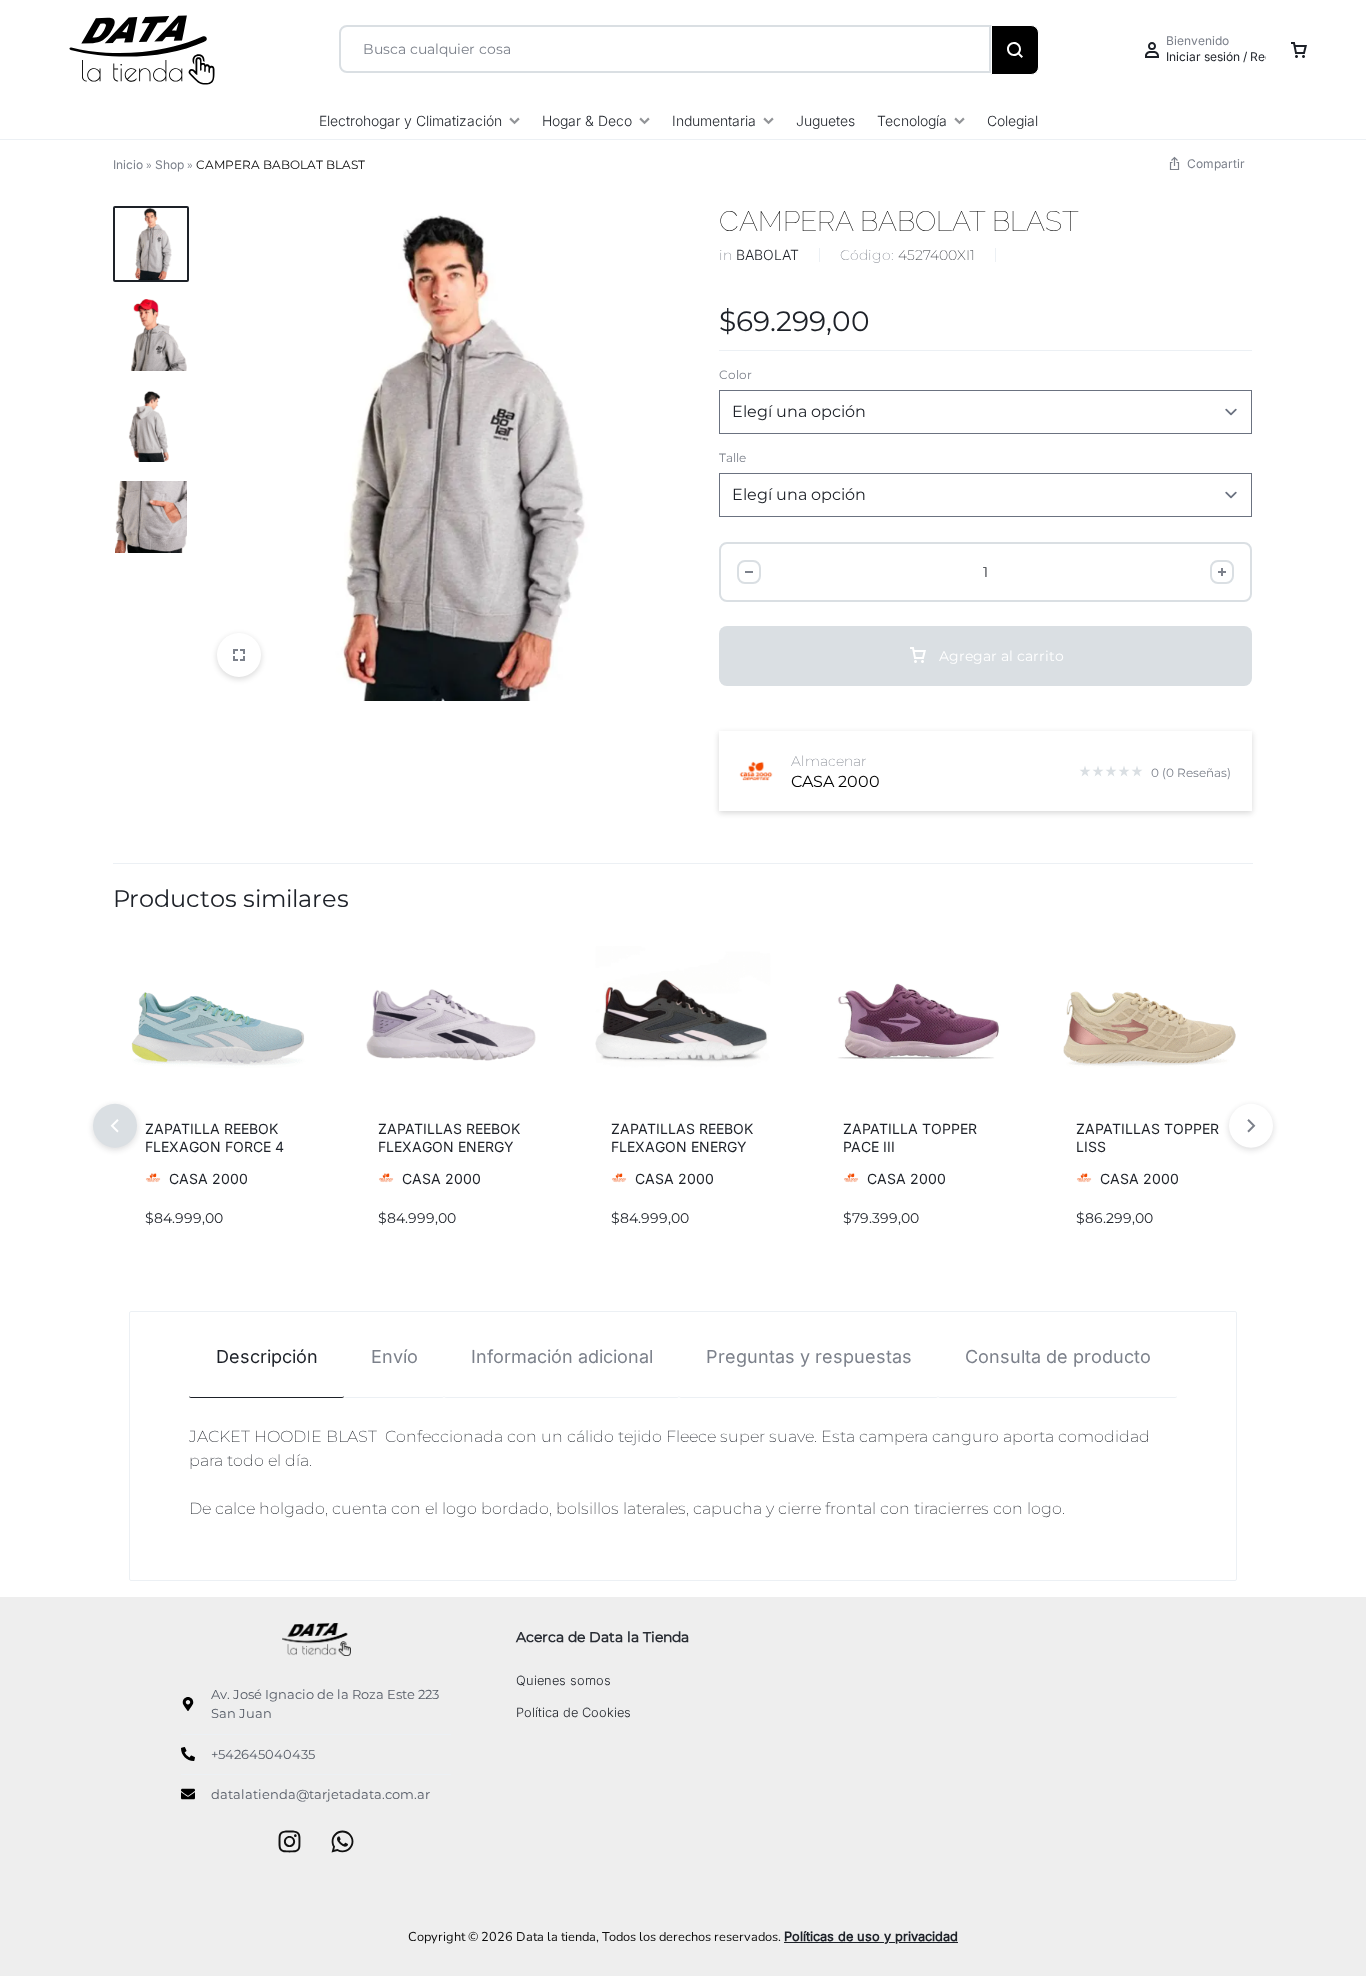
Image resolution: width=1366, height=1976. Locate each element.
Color (735, 374)
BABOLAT (767, 254)
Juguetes (825, 120)
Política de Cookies (573, 1712)
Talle (732, 457)
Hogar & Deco (587, 120)
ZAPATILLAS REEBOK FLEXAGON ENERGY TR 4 (449, 1146)
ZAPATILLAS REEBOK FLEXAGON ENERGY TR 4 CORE (682, 1146)
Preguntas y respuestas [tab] (809, 1356)
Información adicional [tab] (562, 1356)
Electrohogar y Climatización (410, 120)
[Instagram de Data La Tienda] (289, 1843)
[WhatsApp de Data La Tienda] (342, 1843)
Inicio (128, 164)
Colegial (1012, 120)
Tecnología (912, 120)
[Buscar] (1015, 50)
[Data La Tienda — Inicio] (316, 1639)
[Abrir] (239, 655)
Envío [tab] (394, 1356)
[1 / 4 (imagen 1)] (683, 1025)
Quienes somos (563, 1680)
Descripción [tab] (267, 1356)
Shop (169, 164)
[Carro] (1299, 50)
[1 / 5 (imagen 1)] (217, 1025)
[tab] (266, 1355)
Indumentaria (714, 120)
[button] (145, 1025)
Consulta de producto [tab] (1058, 1356)
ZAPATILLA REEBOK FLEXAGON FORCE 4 (214, 1137)
